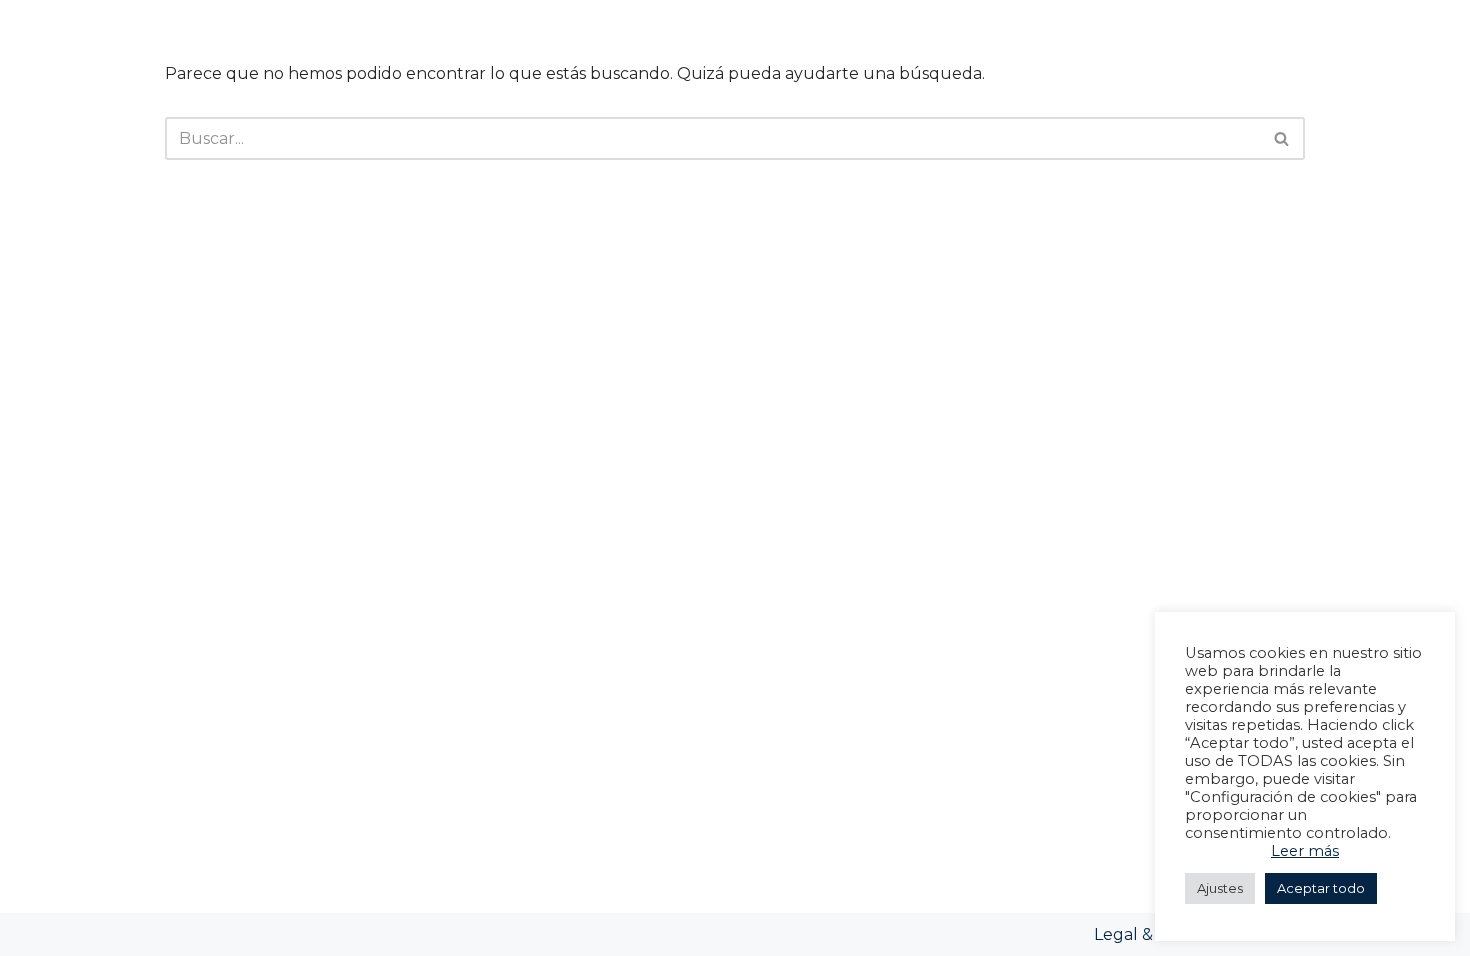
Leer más (1305, 851)
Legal (1118, 934)
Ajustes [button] (1220, 888)
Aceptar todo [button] (1321, 888)
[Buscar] (1282, 138)
